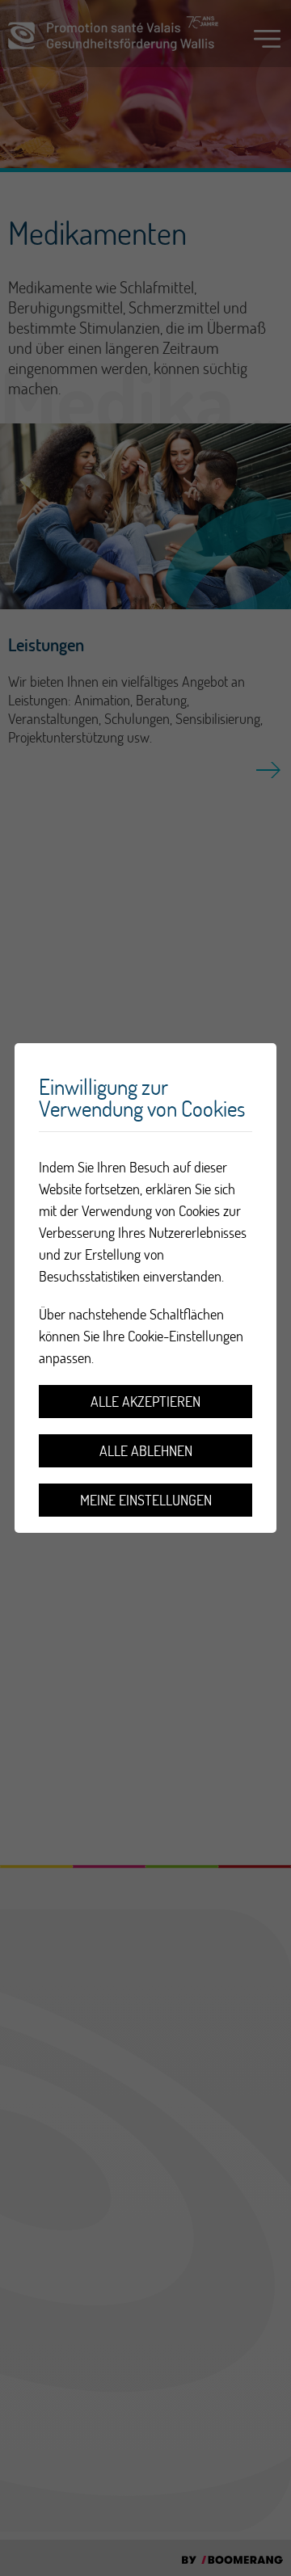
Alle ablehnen (146, 1451)
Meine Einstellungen (146, 1500)
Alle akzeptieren (145, 1402)
